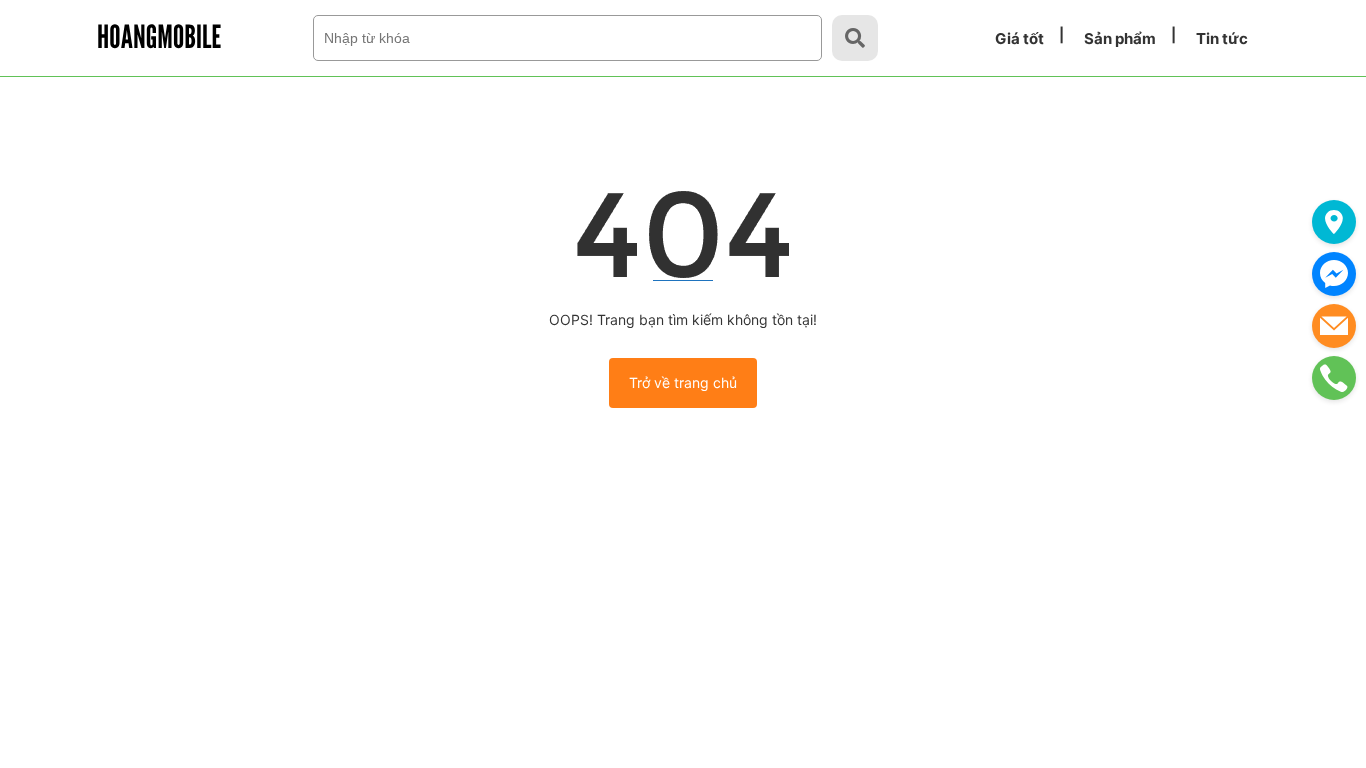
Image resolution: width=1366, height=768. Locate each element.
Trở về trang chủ (683, 382)
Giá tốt (1019, 38)
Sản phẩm (1120, 38)
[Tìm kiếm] (855, 38)
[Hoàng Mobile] (159, 36)
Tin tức (1222, 38)
